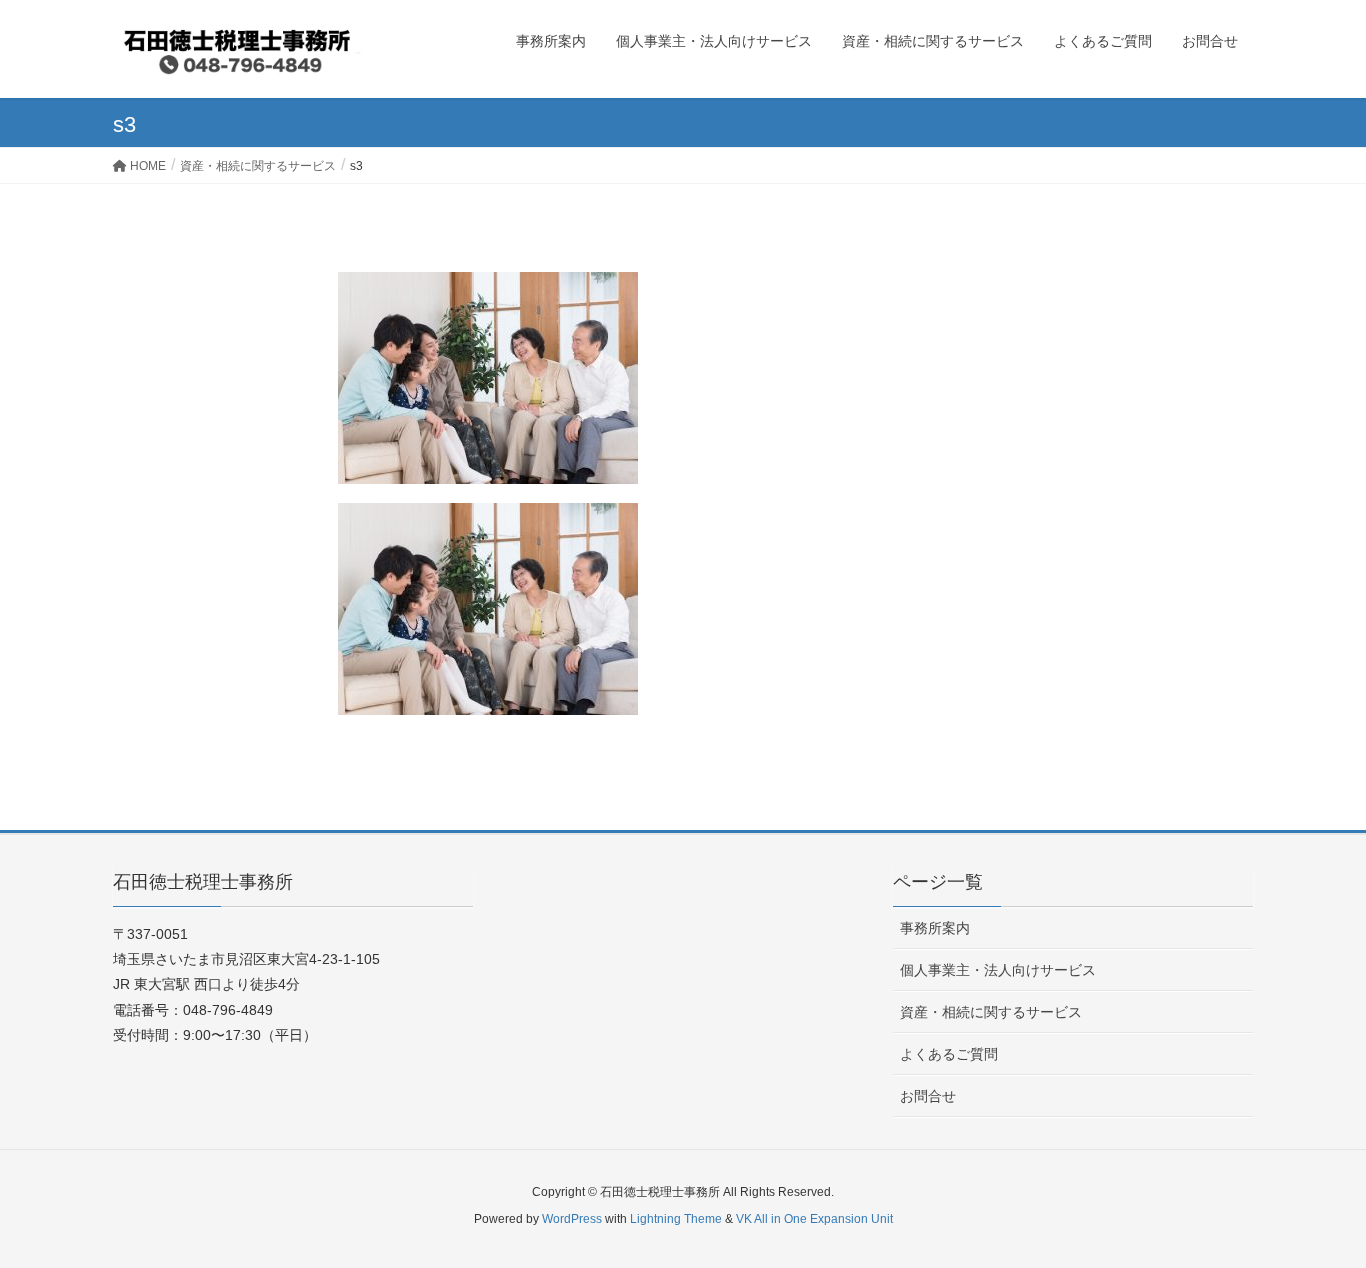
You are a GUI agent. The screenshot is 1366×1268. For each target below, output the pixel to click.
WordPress (572, 1219)
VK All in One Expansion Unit (814, 1219)
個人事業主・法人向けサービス (998, 970)
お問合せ (928, 1096)
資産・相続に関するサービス (991, 1012)
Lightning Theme (676, 1219)
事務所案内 (935, 928)
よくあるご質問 (949, 1054)
